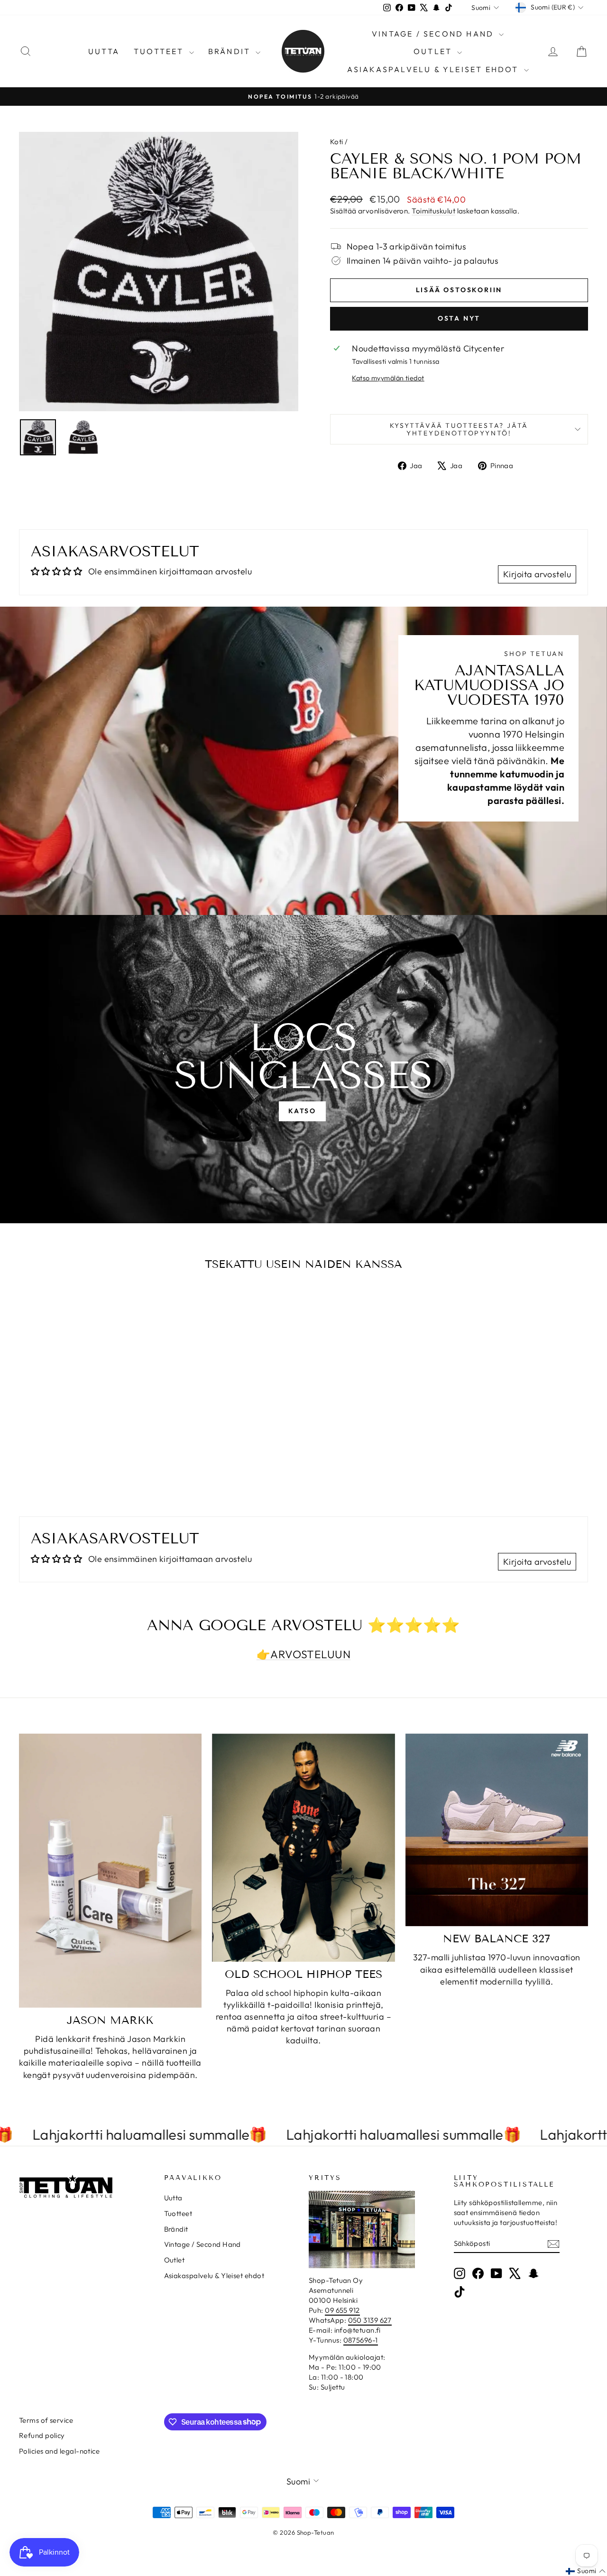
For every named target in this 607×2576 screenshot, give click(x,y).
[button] (586, 2571)
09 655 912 (342, 2310)
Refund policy (42, 2435)
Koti (337, 142)
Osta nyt (459, 318)
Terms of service (46, 2420)
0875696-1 (361, 2340)
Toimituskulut (433, 211)
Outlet (434, 51)
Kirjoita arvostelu (537, 574)
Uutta (104, 51)
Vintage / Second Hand (434, 34)
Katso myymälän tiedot (388, 378)
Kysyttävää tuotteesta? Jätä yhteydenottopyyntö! (459, 429)
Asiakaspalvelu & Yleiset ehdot (434, 69)
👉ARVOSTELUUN (303, 1654)
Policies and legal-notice (59, 2451)
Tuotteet (160, 51)
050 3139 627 (370, 2320)
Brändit (231, 51)
